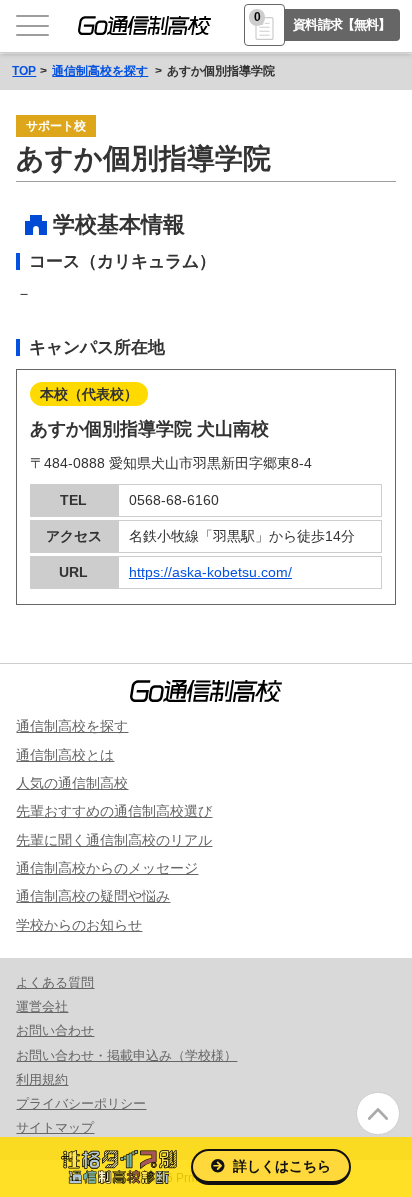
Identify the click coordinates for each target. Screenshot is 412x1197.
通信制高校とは (65, 755)
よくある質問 (55, 982)
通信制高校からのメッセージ (107, 868)
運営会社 (42, 1006)
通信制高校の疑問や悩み (93, 896)
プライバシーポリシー (81, 1103)
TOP (24, 71)
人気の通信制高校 (72, 783)
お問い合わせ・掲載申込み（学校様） (126, 1055)
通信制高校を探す (100, 71)
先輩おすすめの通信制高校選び (114, 811)
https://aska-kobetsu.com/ (210, 572)
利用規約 (42, 1079)
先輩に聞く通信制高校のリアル (114, 840)
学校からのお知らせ (79, 925)
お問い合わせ (55, 1030)
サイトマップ (55, 1127)
